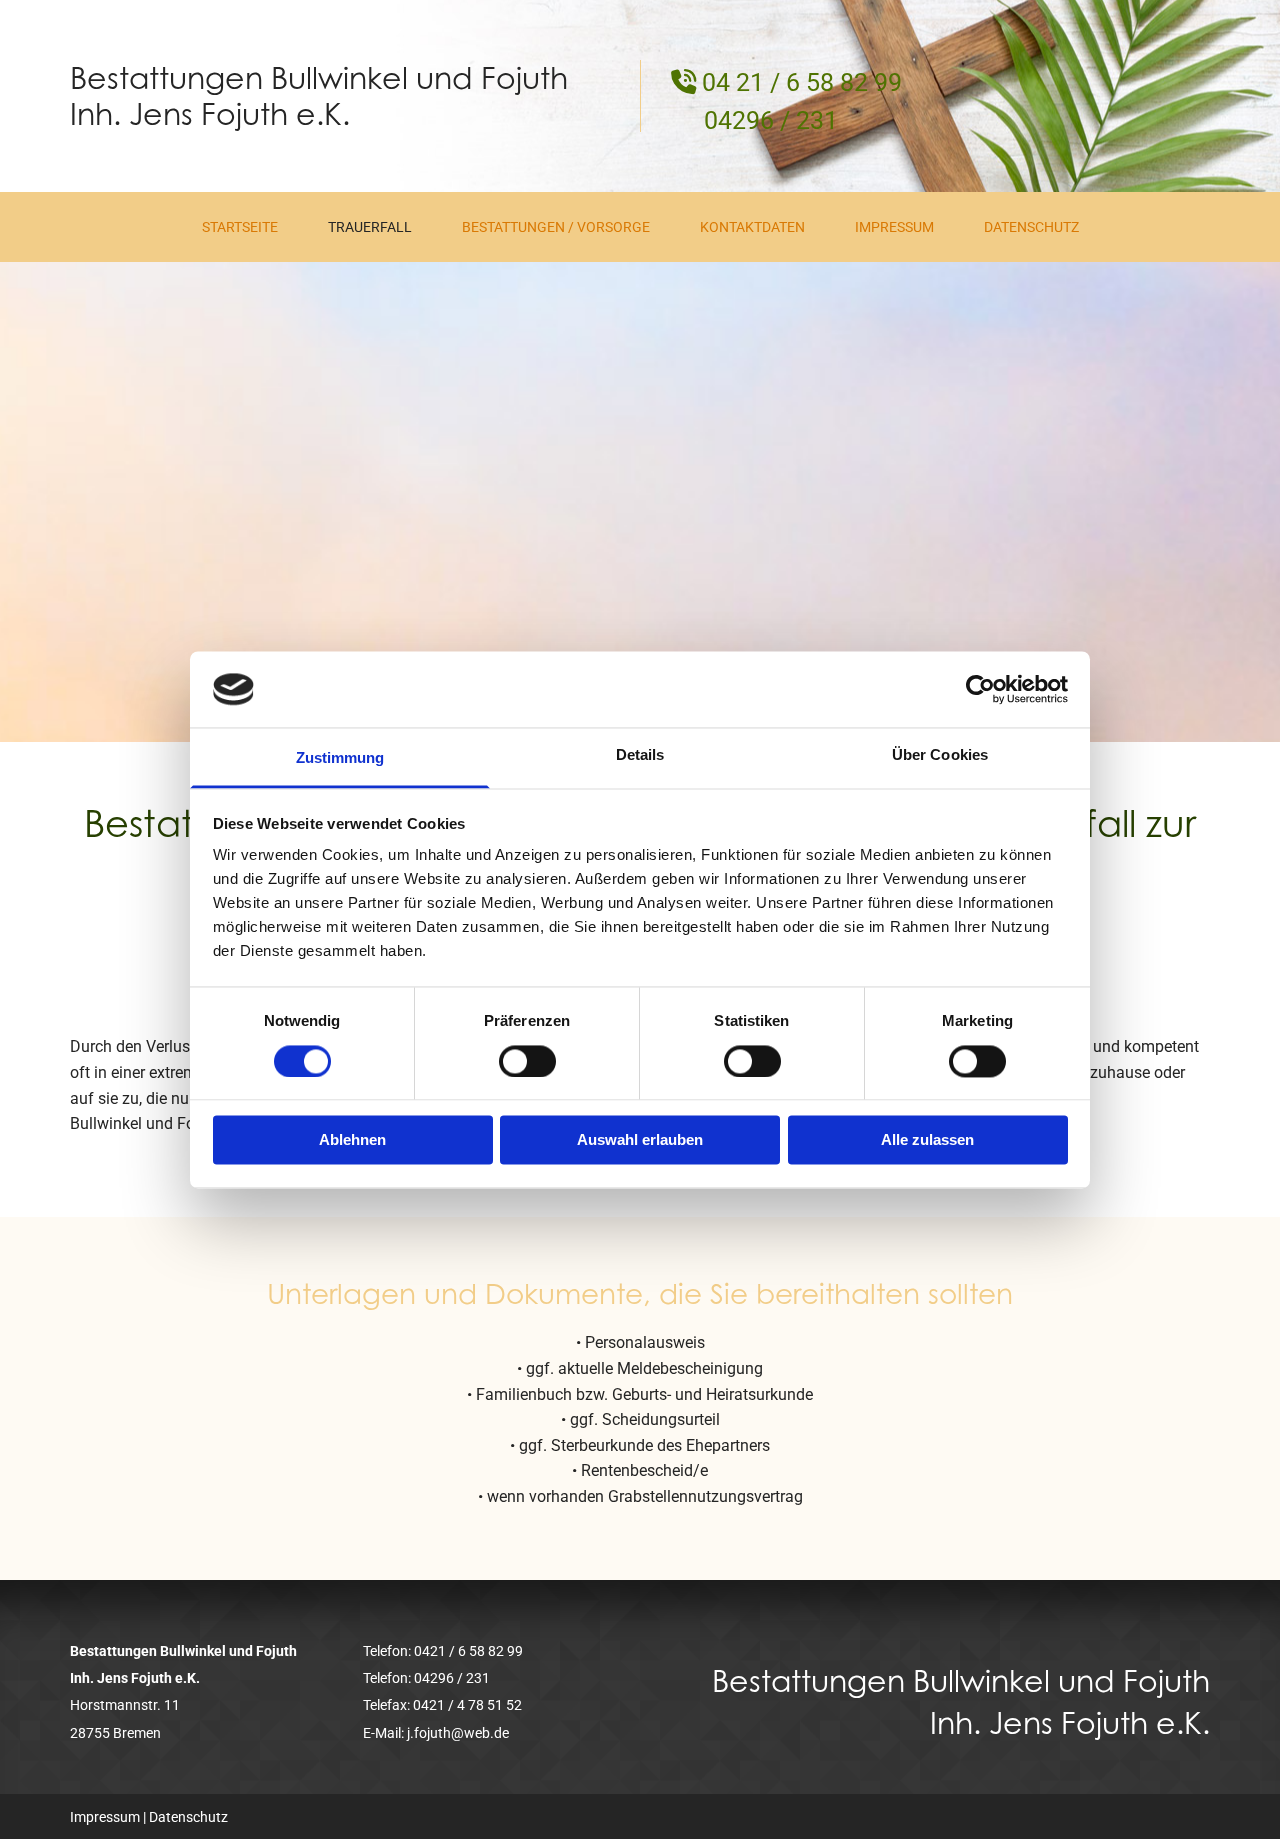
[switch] (527, 1061)
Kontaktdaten (752, 227)
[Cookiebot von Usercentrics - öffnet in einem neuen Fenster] (980, 689)
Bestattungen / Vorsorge (556, 227)
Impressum (894, 227)
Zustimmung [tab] (340, 758)
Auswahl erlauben (640, 1140)
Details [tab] (640, 755)
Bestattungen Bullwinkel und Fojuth (319, 78)
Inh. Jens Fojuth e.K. (210, 114)
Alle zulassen (927, 1140)
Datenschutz (1031, 227)
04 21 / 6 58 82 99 (802, 82)
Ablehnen (352, 1140)
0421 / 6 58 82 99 (468, 1651)
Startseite (240, 227)
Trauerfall (370, 227)
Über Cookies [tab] (940, 755)
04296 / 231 (771, 120)
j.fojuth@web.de (458, 1733)
